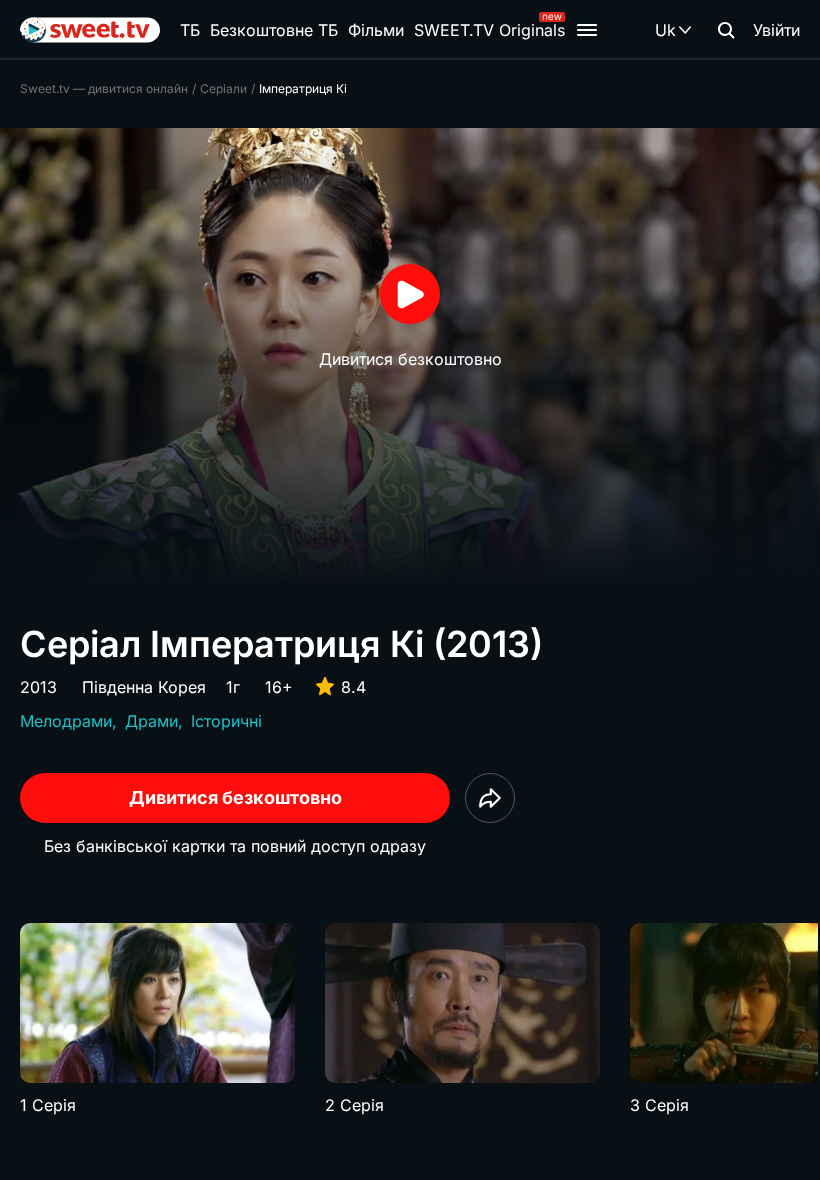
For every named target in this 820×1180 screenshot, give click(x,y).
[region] (410, 1020)
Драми (151, 721)
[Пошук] (726, 30)
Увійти (776, 30)
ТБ (190, 30)
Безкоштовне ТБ (274, 30)
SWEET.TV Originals (489, 30)
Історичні (226, 721)
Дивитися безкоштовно (235, 797)
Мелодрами (66, 721)
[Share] (490, 798)
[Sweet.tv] (90, 30)
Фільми (376, 30)
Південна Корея (144, 687)
